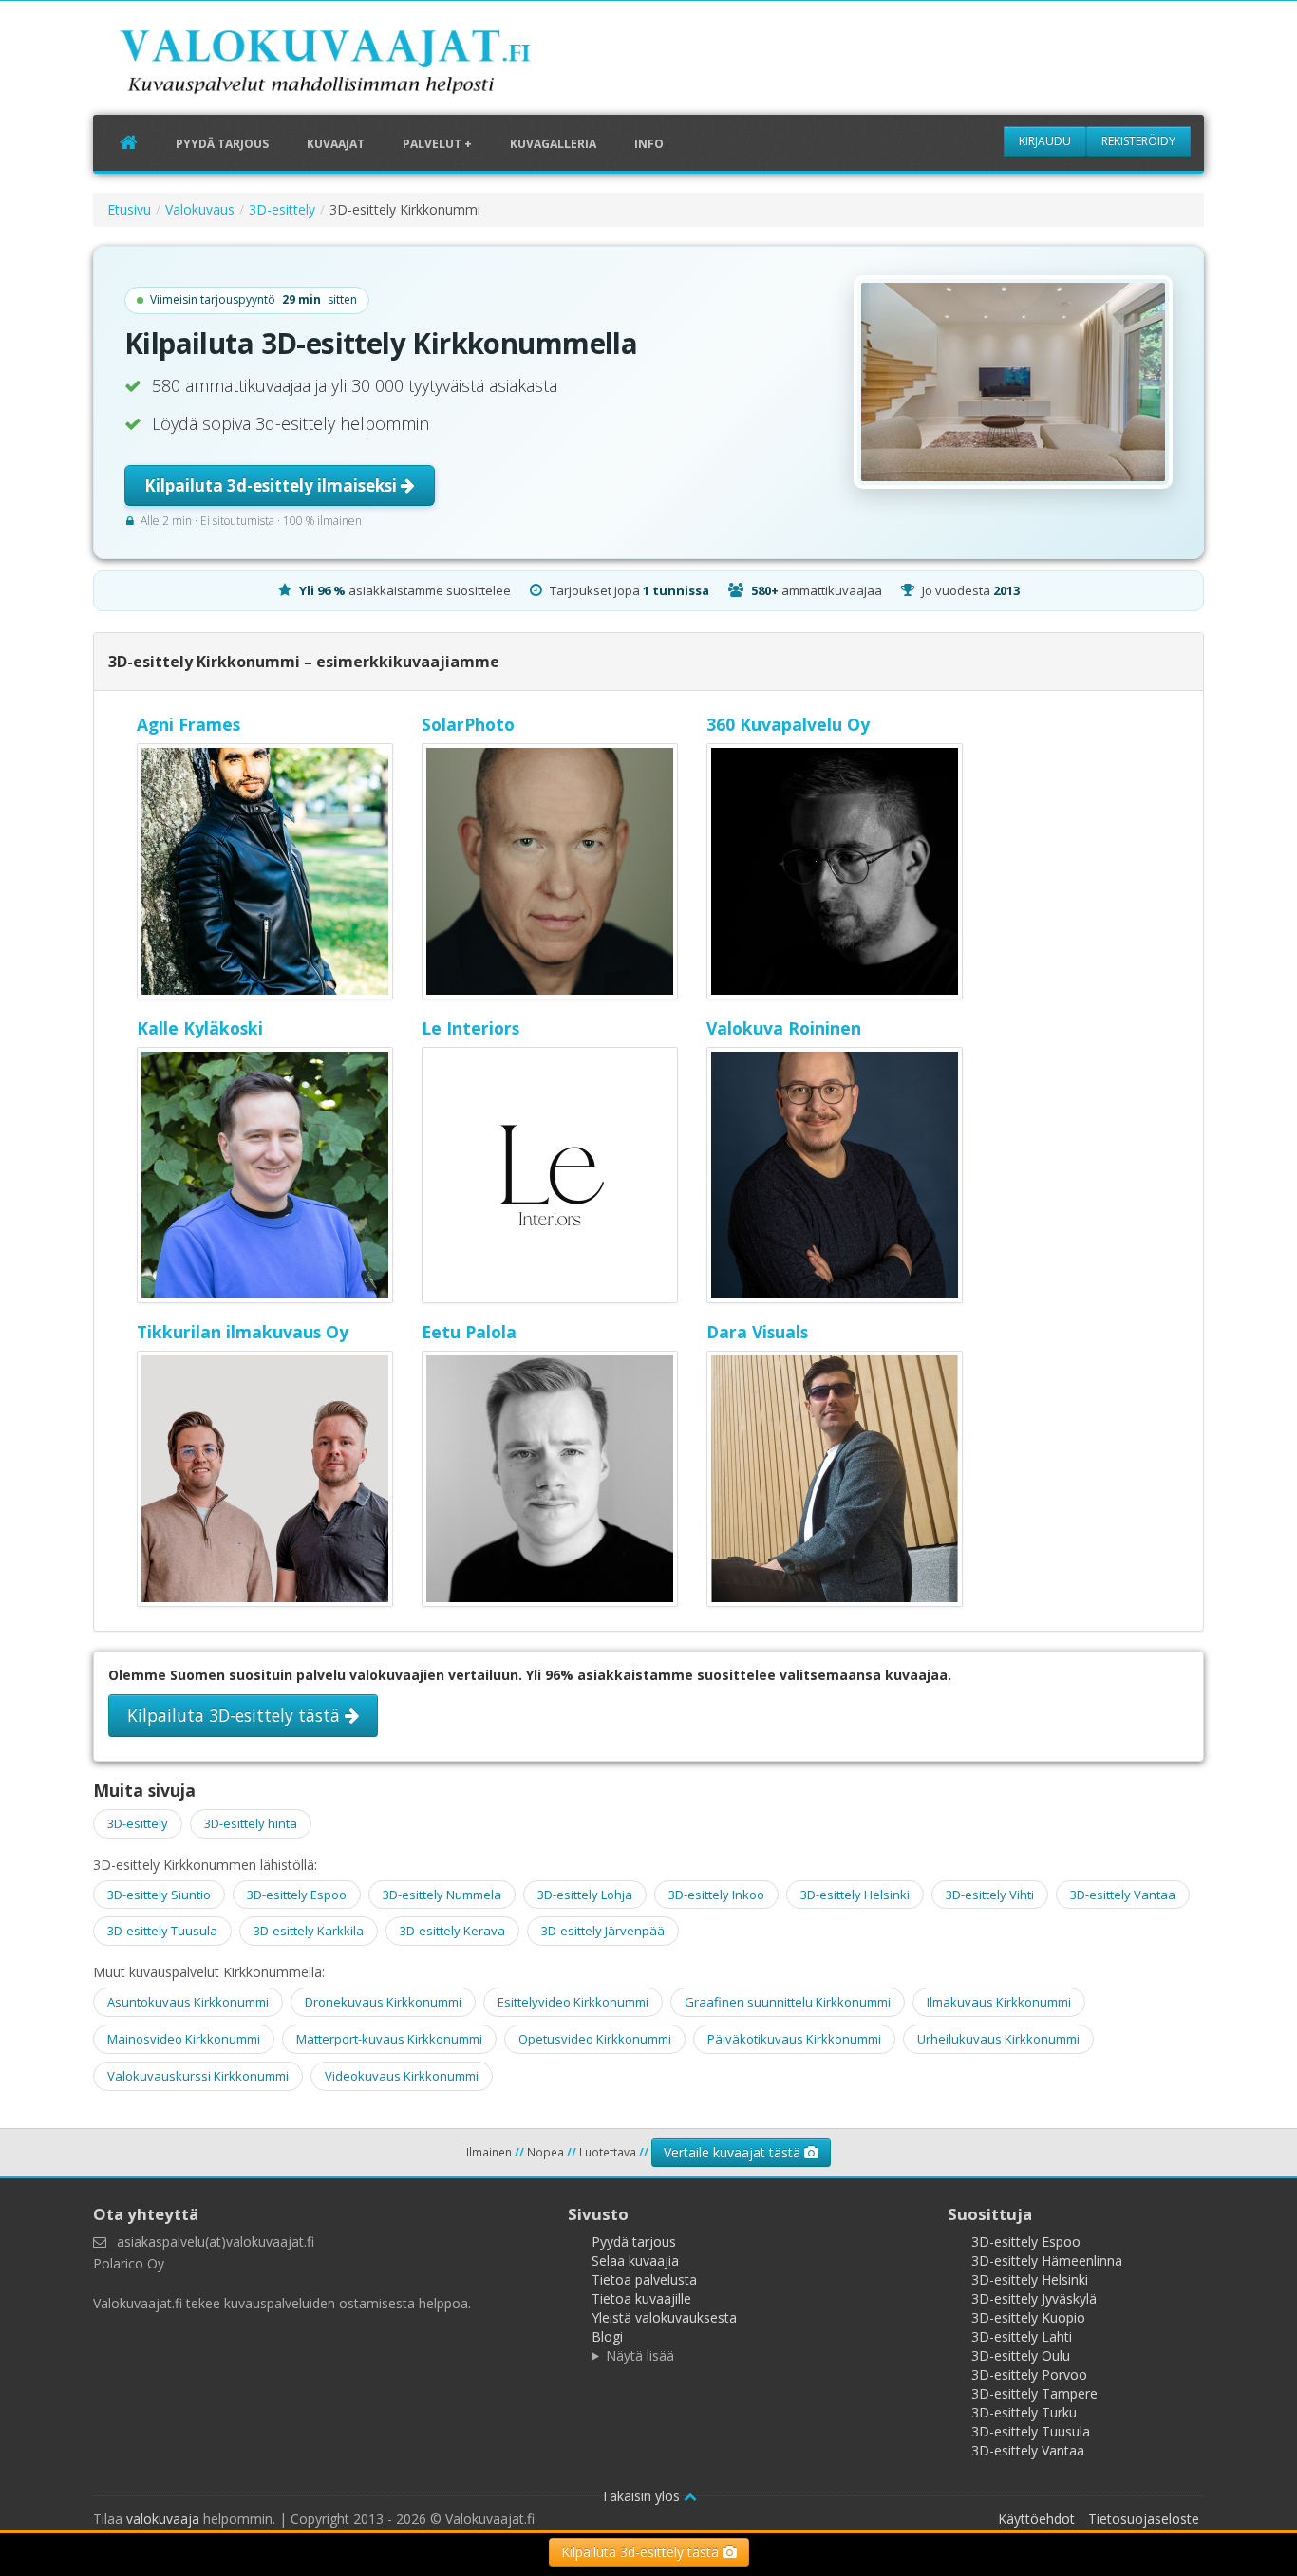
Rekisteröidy (1138, 141)
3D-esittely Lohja (585, 1895)
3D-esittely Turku (1024, 2412)
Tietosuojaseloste (1144, 2519)
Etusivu (129, 209)
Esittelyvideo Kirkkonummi (573, 2002)
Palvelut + (437, 144)
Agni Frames (188, 724)
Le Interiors (470, 1028)
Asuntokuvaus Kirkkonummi (188, 2002)
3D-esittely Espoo (297, 1895)
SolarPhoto (468, 724)
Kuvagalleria (553, 144)
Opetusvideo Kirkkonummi (595, 2039)
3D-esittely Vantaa (1123, 1895)
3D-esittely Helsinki (855, 1895)
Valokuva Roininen (784, 1028)
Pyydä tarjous (222, 144)
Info (649, 144)
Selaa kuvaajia (635, 2260)
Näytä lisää (640, 2355)
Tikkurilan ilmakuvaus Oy (243, 1332)
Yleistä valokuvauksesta (664, 2317)
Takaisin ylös (642, 2496)
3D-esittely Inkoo (716, 1895)
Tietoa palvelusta (644, 2279)
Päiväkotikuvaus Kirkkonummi (794, 2039)
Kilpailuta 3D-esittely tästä (236, 1715)
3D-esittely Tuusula (162, 1931)
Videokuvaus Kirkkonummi (402, 2076)
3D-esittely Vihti (990, 1895)
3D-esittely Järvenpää (603, 1931)
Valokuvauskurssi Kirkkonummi (198, 2076)
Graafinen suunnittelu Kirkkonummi (788, 2002)
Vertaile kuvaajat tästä (734, 2152)
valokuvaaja (163, 2519)
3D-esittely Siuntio (159, 1895)
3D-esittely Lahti (1022, 2336)
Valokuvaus (200, 209)
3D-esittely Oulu (1021, 2355)
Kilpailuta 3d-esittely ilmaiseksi (273, 485)
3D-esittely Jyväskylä (1034, 2298)
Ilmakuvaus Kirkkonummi (999, 2002)
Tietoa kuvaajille (641, 2298)
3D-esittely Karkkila (309, 1931)
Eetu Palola (469, 1332)
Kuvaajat (336, 144)
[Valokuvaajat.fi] (354, 65)
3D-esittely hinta (251, 1823)
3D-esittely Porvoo (1029, 2374)
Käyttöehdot (1036, 2519)
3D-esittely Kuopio (1028, 2317)
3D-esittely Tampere (1034, 2393)
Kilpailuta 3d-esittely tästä (642, 2552)
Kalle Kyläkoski (200, 1028)
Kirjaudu (1045, 141)
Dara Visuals (757, 1332)
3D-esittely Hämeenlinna (1047, 2260)
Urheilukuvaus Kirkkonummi (998, 2039)
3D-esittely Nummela (442, 1895)
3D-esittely (282, 209)
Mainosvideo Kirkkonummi (184, 2039)
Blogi (607, 2336)
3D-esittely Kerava (452, 1931)
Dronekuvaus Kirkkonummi (383, 2002)
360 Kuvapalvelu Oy (788, 724)
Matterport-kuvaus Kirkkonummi (389, 2039)
